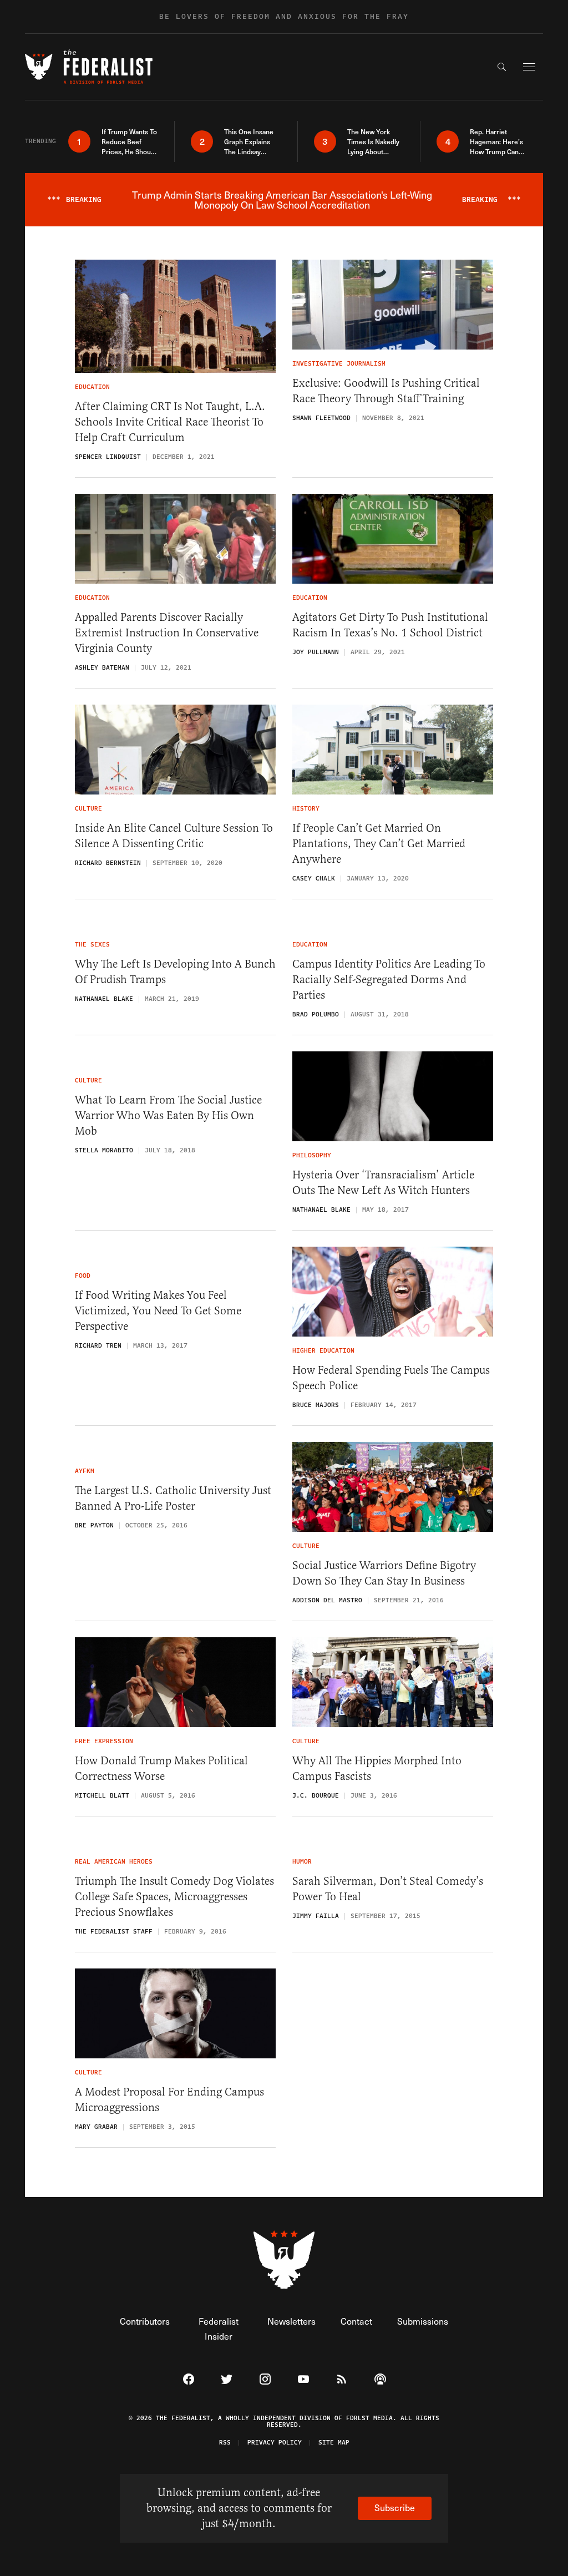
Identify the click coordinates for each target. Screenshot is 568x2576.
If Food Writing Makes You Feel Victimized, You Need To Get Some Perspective (158, 1311)
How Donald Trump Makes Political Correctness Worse (161, 1768)
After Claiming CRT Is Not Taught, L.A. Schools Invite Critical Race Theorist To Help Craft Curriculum (170, 422)
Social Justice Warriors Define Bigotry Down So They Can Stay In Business (384, 1573)
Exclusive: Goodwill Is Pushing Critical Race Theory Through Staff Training (386, 391)
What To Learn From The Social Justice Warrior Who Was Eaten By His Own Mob (168, 1115)
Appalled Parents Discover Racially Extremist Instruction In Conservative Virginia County (167, 633)
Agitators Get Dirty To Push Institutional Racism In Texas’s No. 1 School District (390, 625)
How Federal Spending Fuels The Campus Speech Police (391, 1378)
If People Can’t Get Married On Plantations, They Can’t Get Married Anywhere (379, 844)
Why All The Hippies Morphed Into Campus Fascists (377, 1768)
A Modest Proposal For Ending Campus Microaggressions (169, 2100)
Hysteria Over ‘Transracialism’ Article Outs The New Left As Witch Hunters (383, 1183)
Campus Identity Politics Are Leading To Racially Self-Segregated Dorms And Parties (389, 980)
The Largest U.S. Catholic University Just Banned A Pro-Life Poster (173, 1498)
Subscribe (395, 2507)
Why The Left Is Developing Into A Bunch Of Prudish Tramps (175, 972)
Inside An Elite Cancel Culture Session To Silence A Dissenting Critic (174, 836)
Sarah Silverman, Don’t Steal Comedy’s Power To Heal (388, 1889)
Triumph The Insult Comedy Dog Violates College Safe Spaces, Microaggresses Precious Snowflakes (174, 1897)
